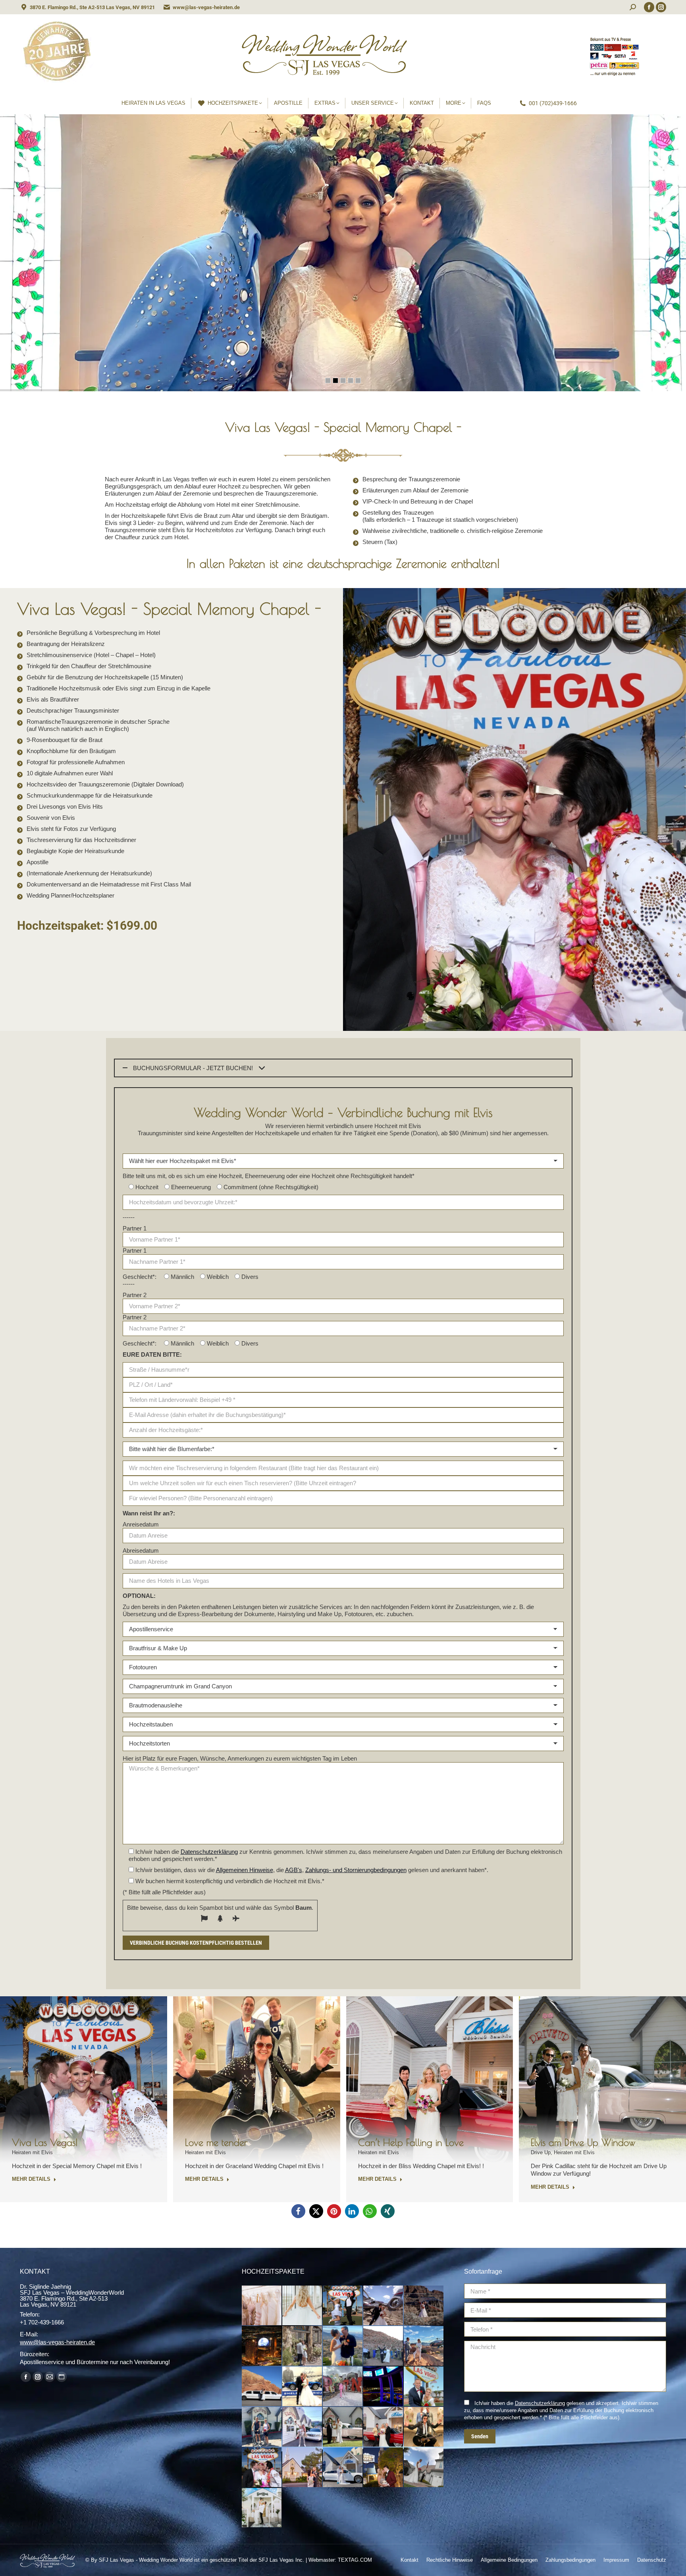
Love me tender (216, 2142)
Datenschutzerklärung (209, 1852)
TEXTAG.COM (355, 2560)
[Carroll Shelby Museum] (303, 2387)
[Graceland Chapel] (383, 2468)
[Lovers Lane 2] (262, 2427)
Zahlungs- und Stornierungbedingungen (356, 1870)
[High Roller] (383, 2387)
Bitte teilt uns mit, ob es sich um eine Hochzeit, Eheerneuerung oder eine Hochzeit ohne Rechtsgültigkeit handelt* (269, 1176)
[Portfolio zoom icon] (73, 2055)
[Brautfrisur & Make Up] (303, 2306)
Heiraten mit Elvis (32, 2152)
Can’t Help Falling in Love (411, 2142)
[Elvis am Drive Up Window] (343, 2427)
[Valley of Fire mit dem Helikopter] (424, 2346)
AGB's (294, 1870)
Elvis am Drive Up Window (583, 2142)
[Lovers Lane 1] (303, 2427)
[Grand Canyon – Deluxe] (424, 2306)
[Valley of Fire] (262, 2387)
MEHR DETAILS (31, 2179)
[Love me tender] (424, 2427)
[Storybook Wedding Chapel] (262, 2508)
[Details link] (94, 2055)
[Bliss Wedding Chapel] (343, 2468)
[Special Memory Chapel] (424, 2468)
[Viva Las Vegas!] (262, 2468)
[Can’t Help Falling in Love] (383, 2427)
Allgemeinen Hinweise (245, 1870)
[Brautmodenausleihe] (262, 2306)
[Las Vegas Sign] (424, 2387)
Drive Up (541, 2152)
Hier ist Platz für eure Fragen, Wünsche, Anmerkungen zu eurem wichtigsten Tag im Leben (240, 1758)
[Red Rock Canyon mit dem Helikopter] (343, 2346)
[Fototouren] (343, 2306)
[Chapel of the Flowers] (303, 2468)
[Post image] (84, 2080)
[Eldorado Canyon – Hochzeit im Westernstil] (303, 2346)
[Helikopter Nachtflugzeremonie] (262, 2346)
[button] (298, 2211)
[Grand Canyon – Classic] (383, 2306)
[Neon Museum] (343, 2387)
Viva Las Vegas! (45, 2142)
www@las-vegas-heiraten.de (206, 7)
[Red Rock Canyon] (383, 2346)
